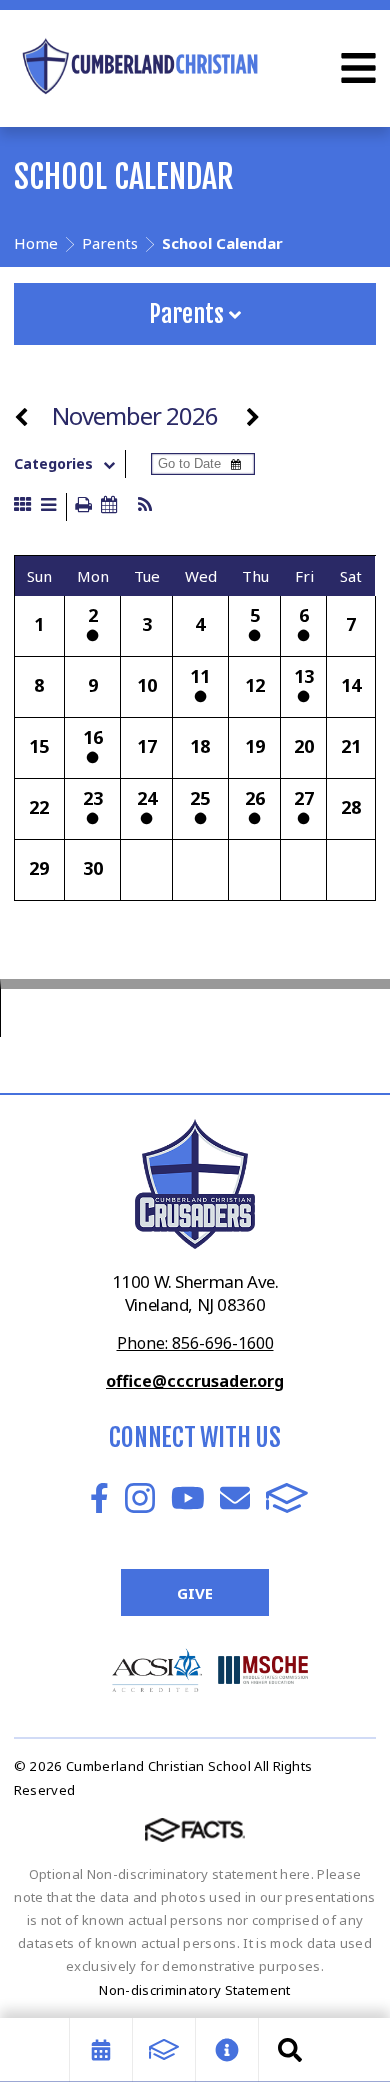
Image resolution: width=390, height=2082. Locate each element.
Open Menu (358, 68)
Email (235, 1498)
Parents (189, 314)
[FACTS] (164, 2050)
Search (290, 2050)
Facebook (99, 1498)
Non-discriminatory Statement (194, 1990)
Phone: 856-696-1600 (195, 1343)
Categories (53, 464)
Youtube (188, 1498)
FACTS (287, 1498)
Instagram (140, 1498)
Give (194, 1593)
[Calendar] (101, 2050)
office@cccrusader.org (195, 1381)
